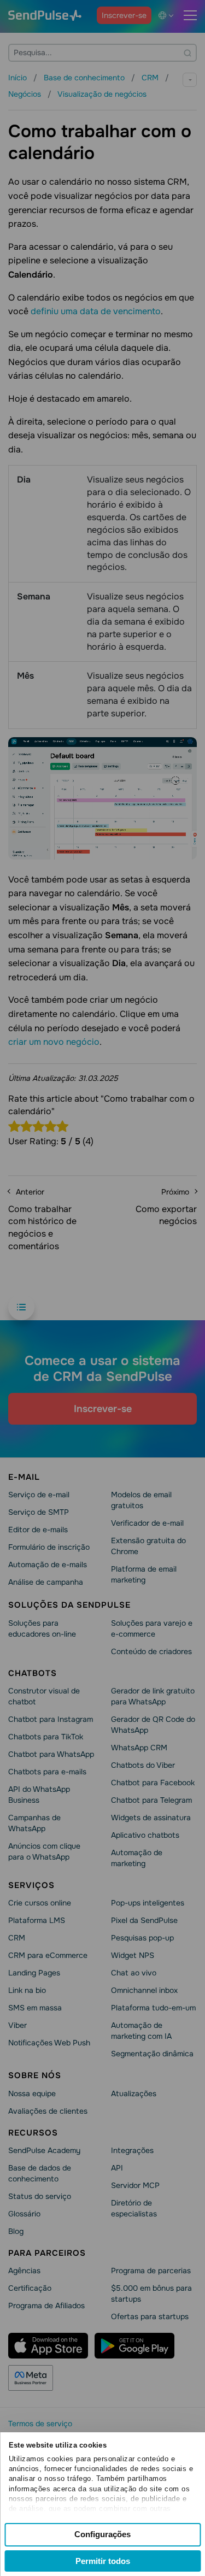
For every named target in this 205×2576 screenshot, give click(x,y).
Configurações (102, 2534)
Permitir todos (103, 2561)
